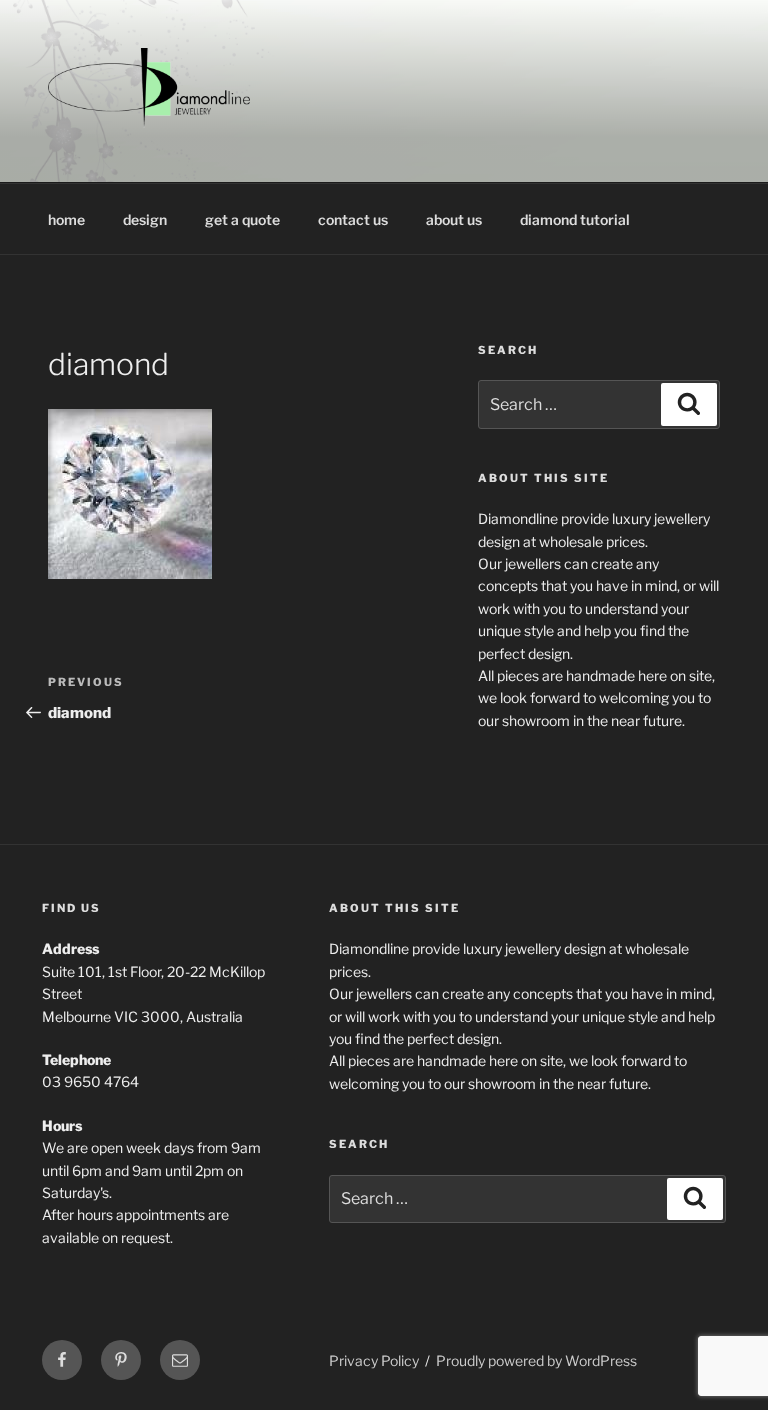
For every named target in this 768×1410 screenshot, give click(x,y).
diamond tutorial (575, 219)
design (145, 219)
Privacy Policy (374, 1360)
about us (454, 219)
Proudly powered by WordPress (536, 1360)
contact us (353, 219)
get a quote (242, 219)
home (66, 219)
